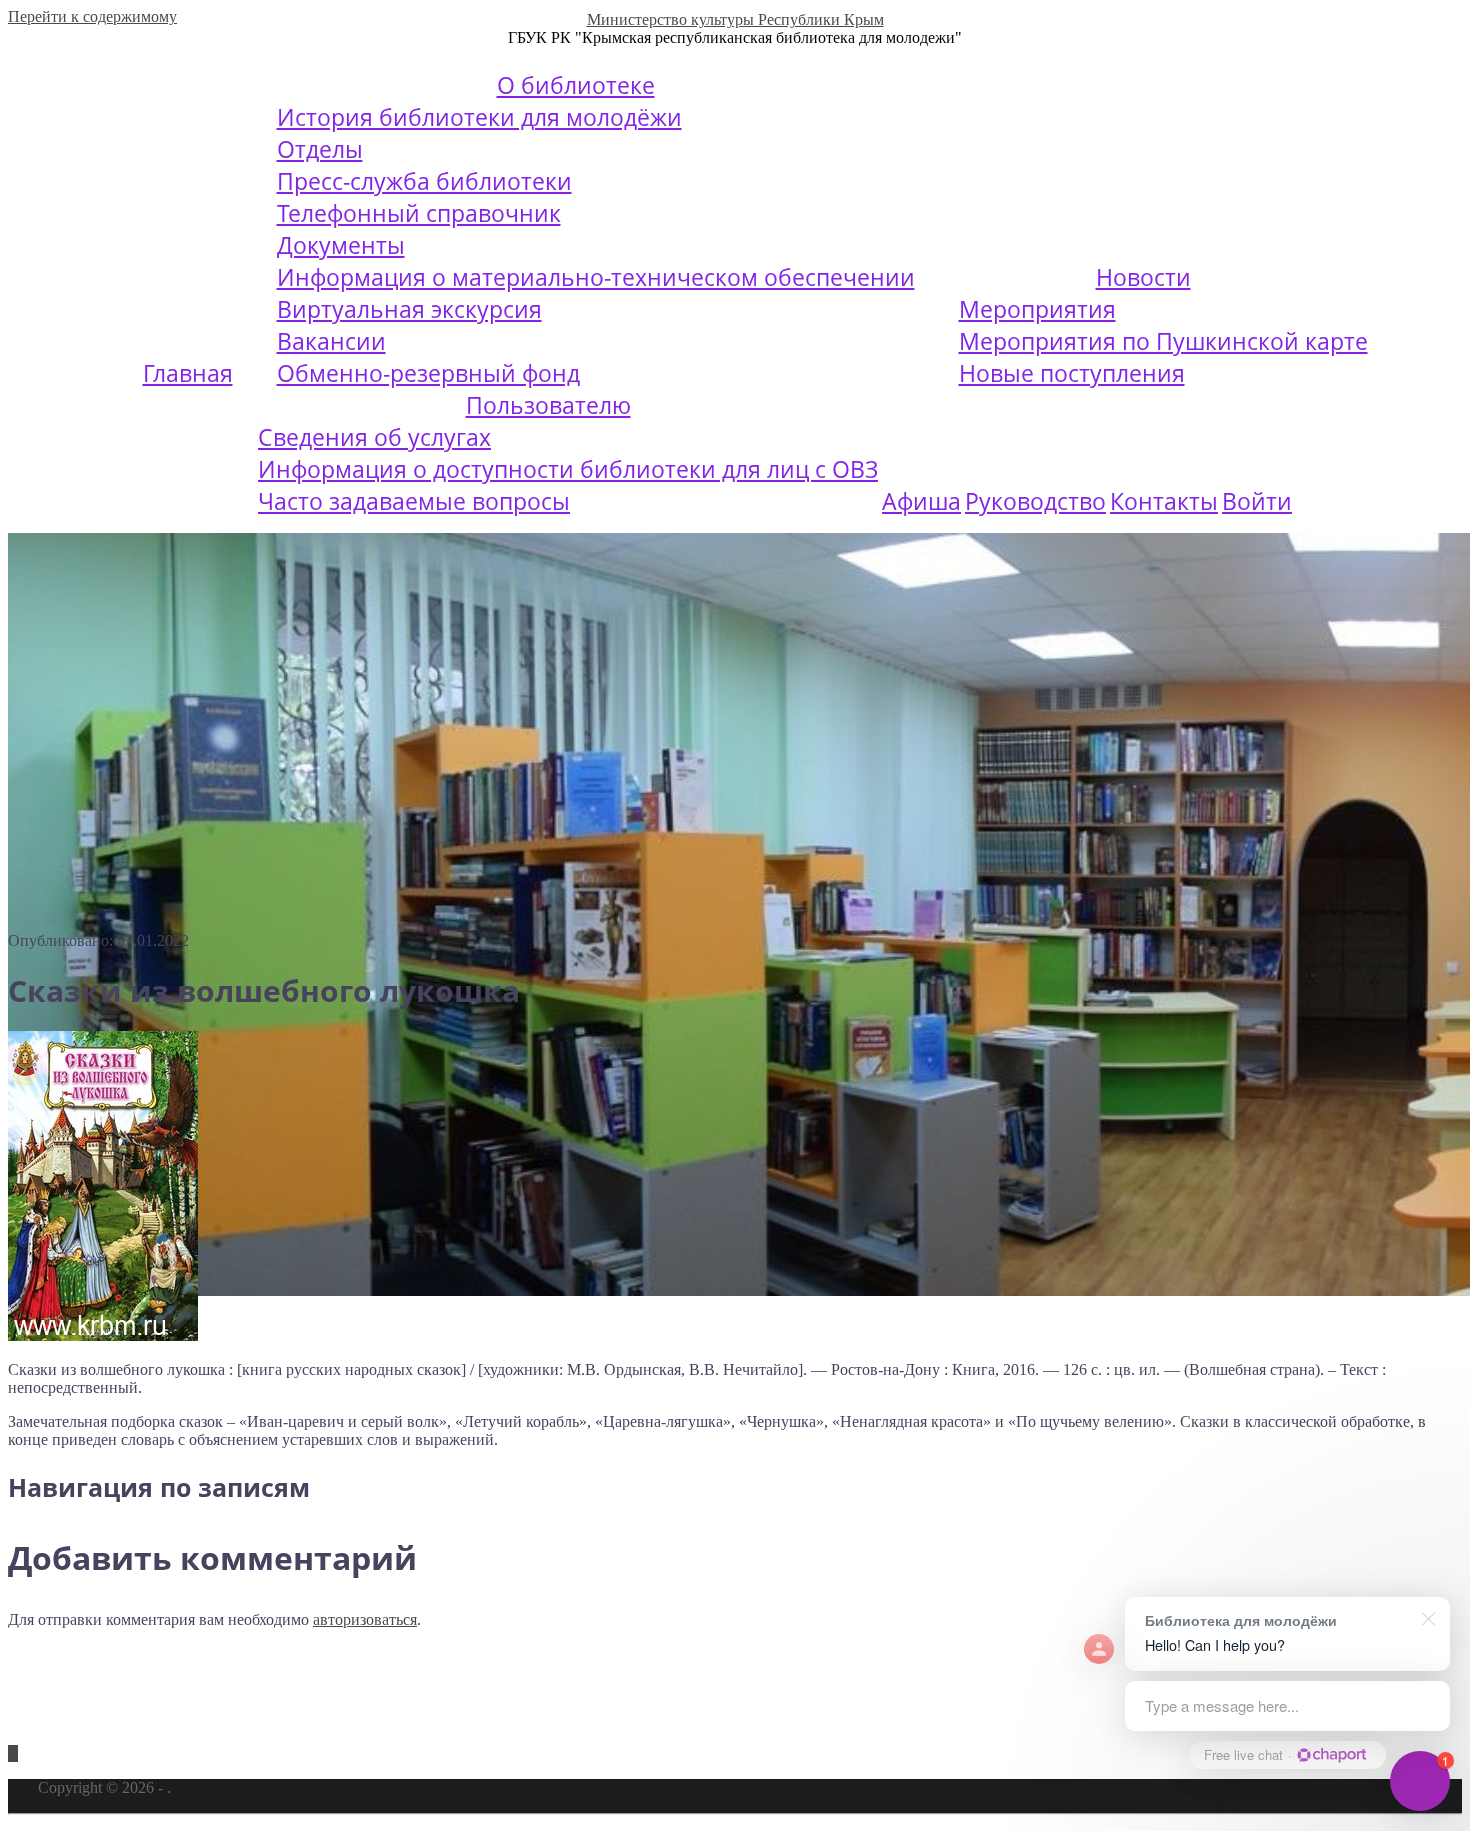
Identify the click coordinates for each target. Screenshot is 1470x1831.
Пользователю (548, 405)
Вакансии (331, 341)
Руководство (1035, 501)
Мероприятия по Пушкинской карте (1163, 341)
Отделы (320, 149)
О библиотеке (576, 85)
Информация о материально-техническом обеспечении (596, 277)
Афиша (921, 501)
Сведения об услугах (374, 437)
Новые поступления (1072, 373)
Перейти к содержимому (92, 16)
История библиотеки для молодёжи (479, 117)
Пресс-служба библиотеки (424, 181)
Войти (1257, 501)
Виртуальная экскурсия (409, 309)
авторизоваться (365, 1619)
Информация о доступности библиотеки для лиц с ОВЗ (568, 469)
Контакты (1164, 501)
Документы (341, 245)
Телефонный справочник (419, 213)
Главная (188, 373)
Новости (1143, 277)
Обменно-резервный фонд (428, 373)
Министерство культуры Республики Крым (735, 19)
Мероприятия (1037, 309)
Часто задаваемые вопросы (414, 501)
